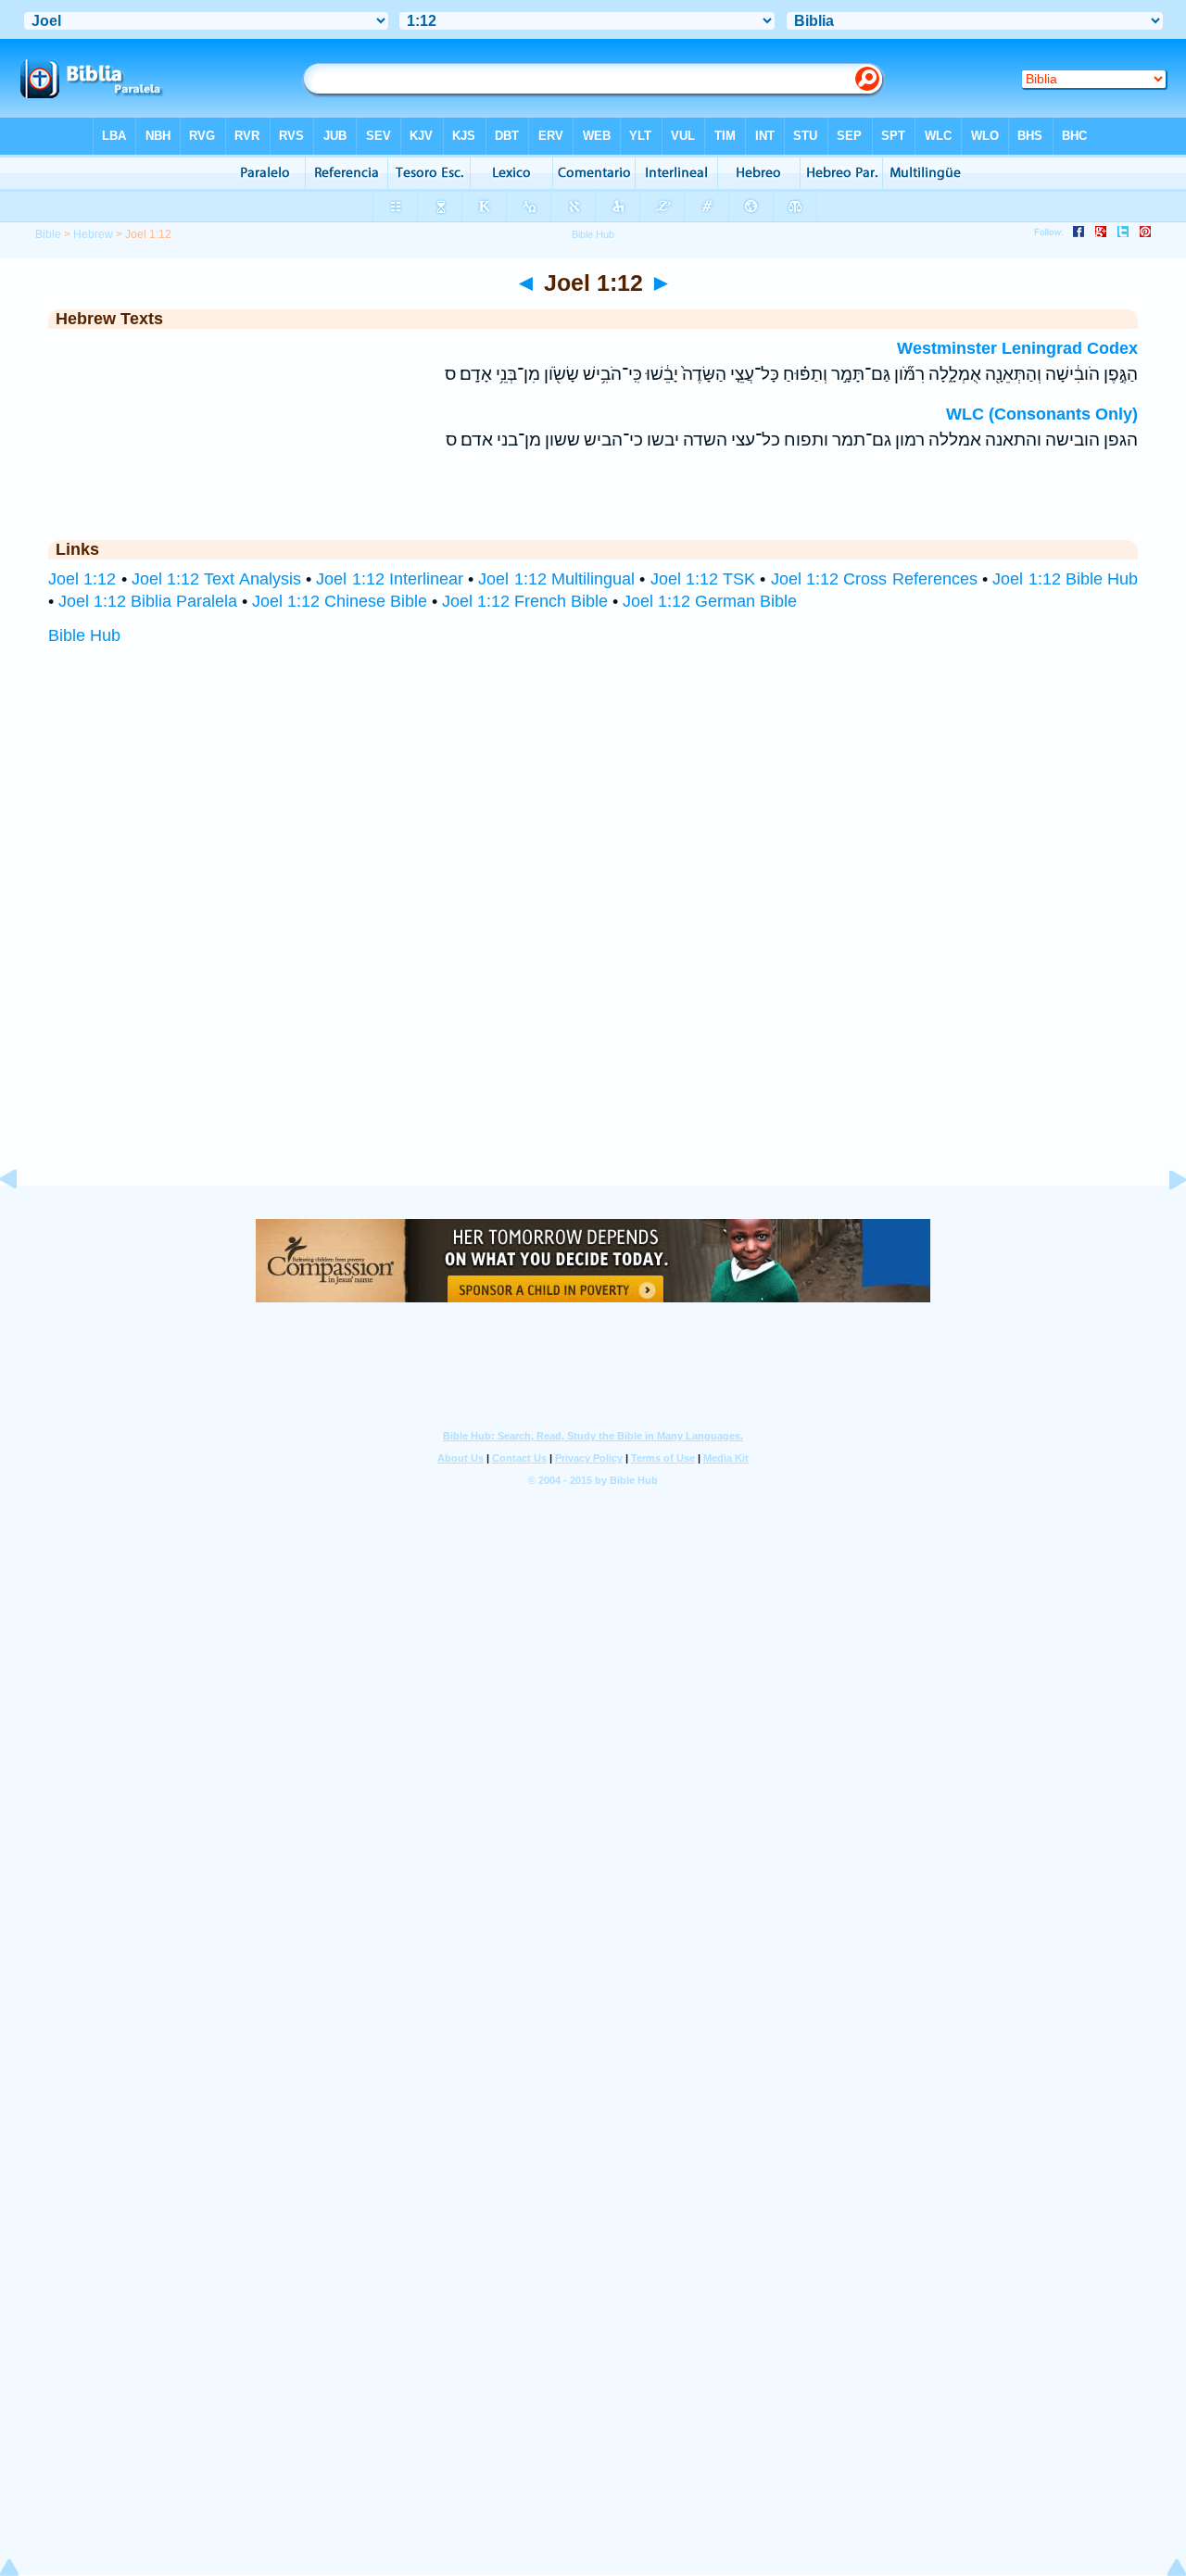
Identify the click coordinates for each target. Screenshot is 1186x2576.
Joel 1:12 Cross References (874, 579)
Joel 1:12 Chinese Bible (340, 601)
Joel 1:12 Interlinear (390, 579)
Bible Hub (84, 635)
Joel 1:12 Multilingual (556, 579)
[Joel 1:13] (1163, 1221)
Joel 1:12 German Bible (710, 601)
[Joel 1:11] (23, 1221)
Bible (48, 234)
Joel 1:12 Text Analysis (216, 579)
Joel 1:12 (82, 579)
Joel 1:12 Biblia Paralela (148, 601)
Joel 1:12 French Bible (525, 601)
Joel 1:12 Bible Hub (1065, 579)
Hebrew (93, 234)
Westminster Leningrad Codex (1017, 348)
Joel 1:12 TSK (703, 579)
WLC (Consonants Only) (1042, 414)
